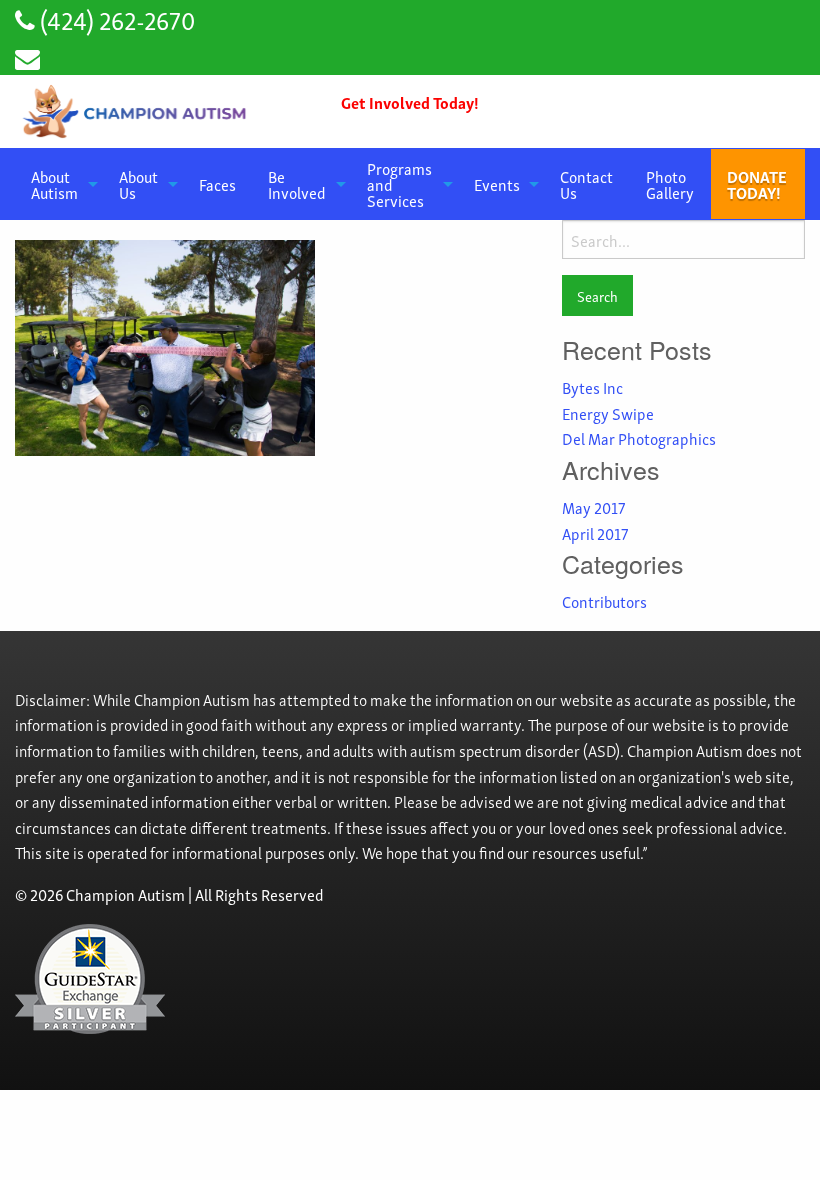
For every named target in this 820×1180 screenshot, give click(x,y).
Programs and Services (399, 184)
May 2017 (593, 507)
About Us (138, 184)
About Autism (54, 184)
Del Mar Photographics (639, 438)
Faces (217, 184)
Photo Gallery (670, 184)
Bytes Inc (592, 387)
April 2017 (595, 533)
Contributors (604, 601)
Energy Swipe (608, 413)
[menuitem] (59, 184)
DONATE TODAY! (757, 184)
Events (497, 184)
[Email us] (27, 56)
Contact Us (586, 184)
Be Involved (297, 184)
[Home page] (136, 111)
